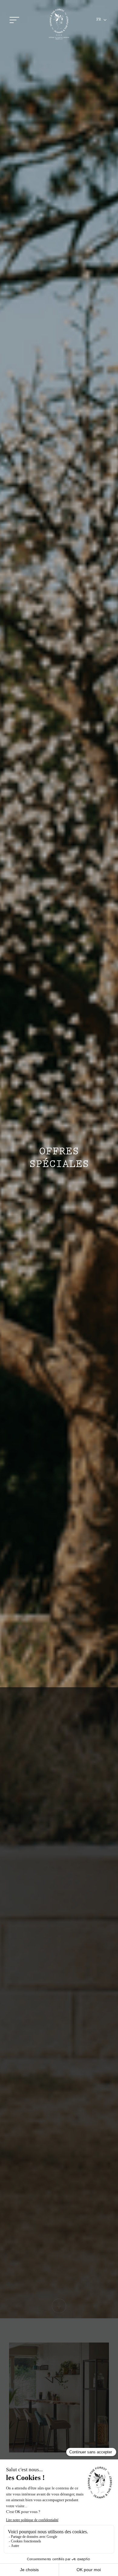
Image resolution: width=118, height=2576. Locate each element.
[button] (102, 20)
